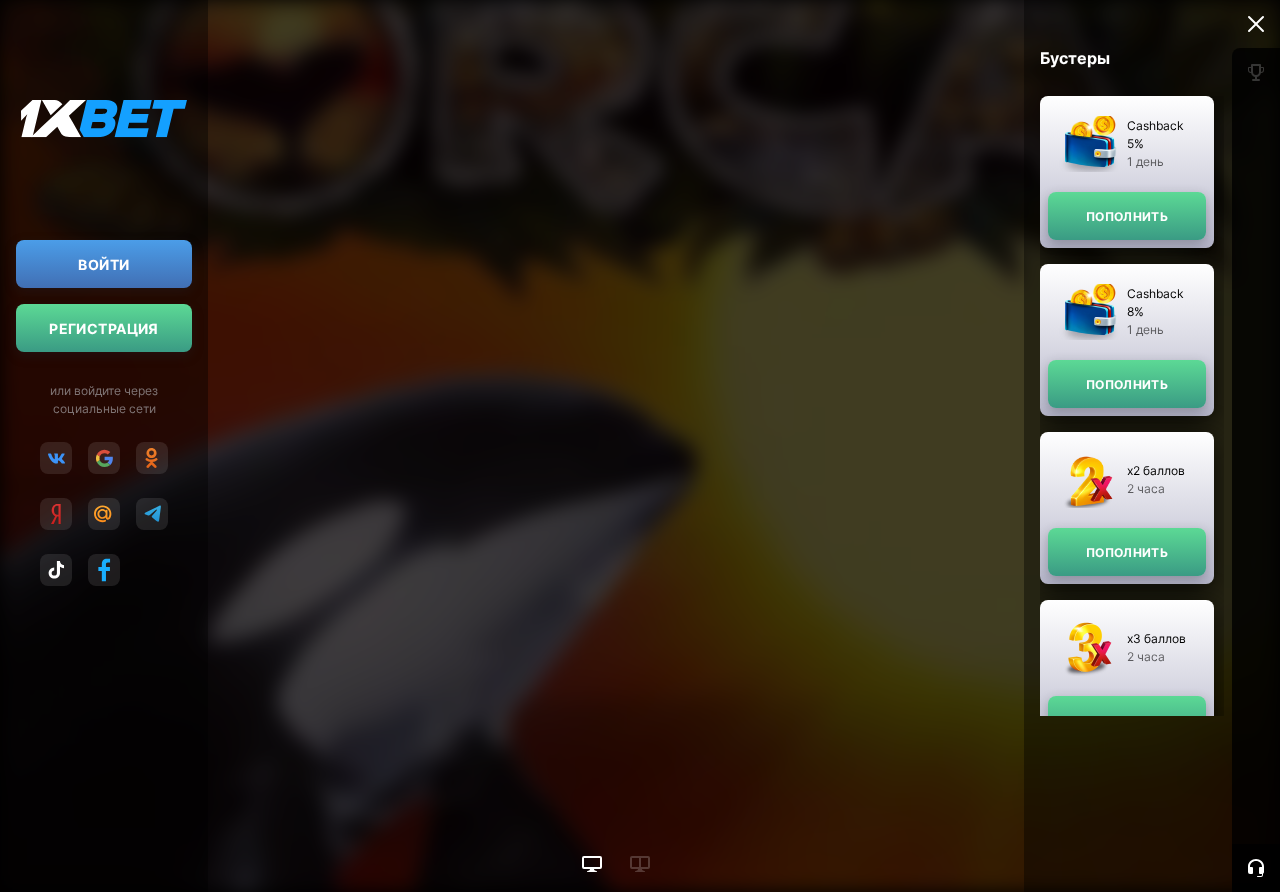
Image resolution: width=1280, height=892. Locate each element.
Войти (103, 264)
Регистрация (104, 328)
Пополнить (1127, 216)
